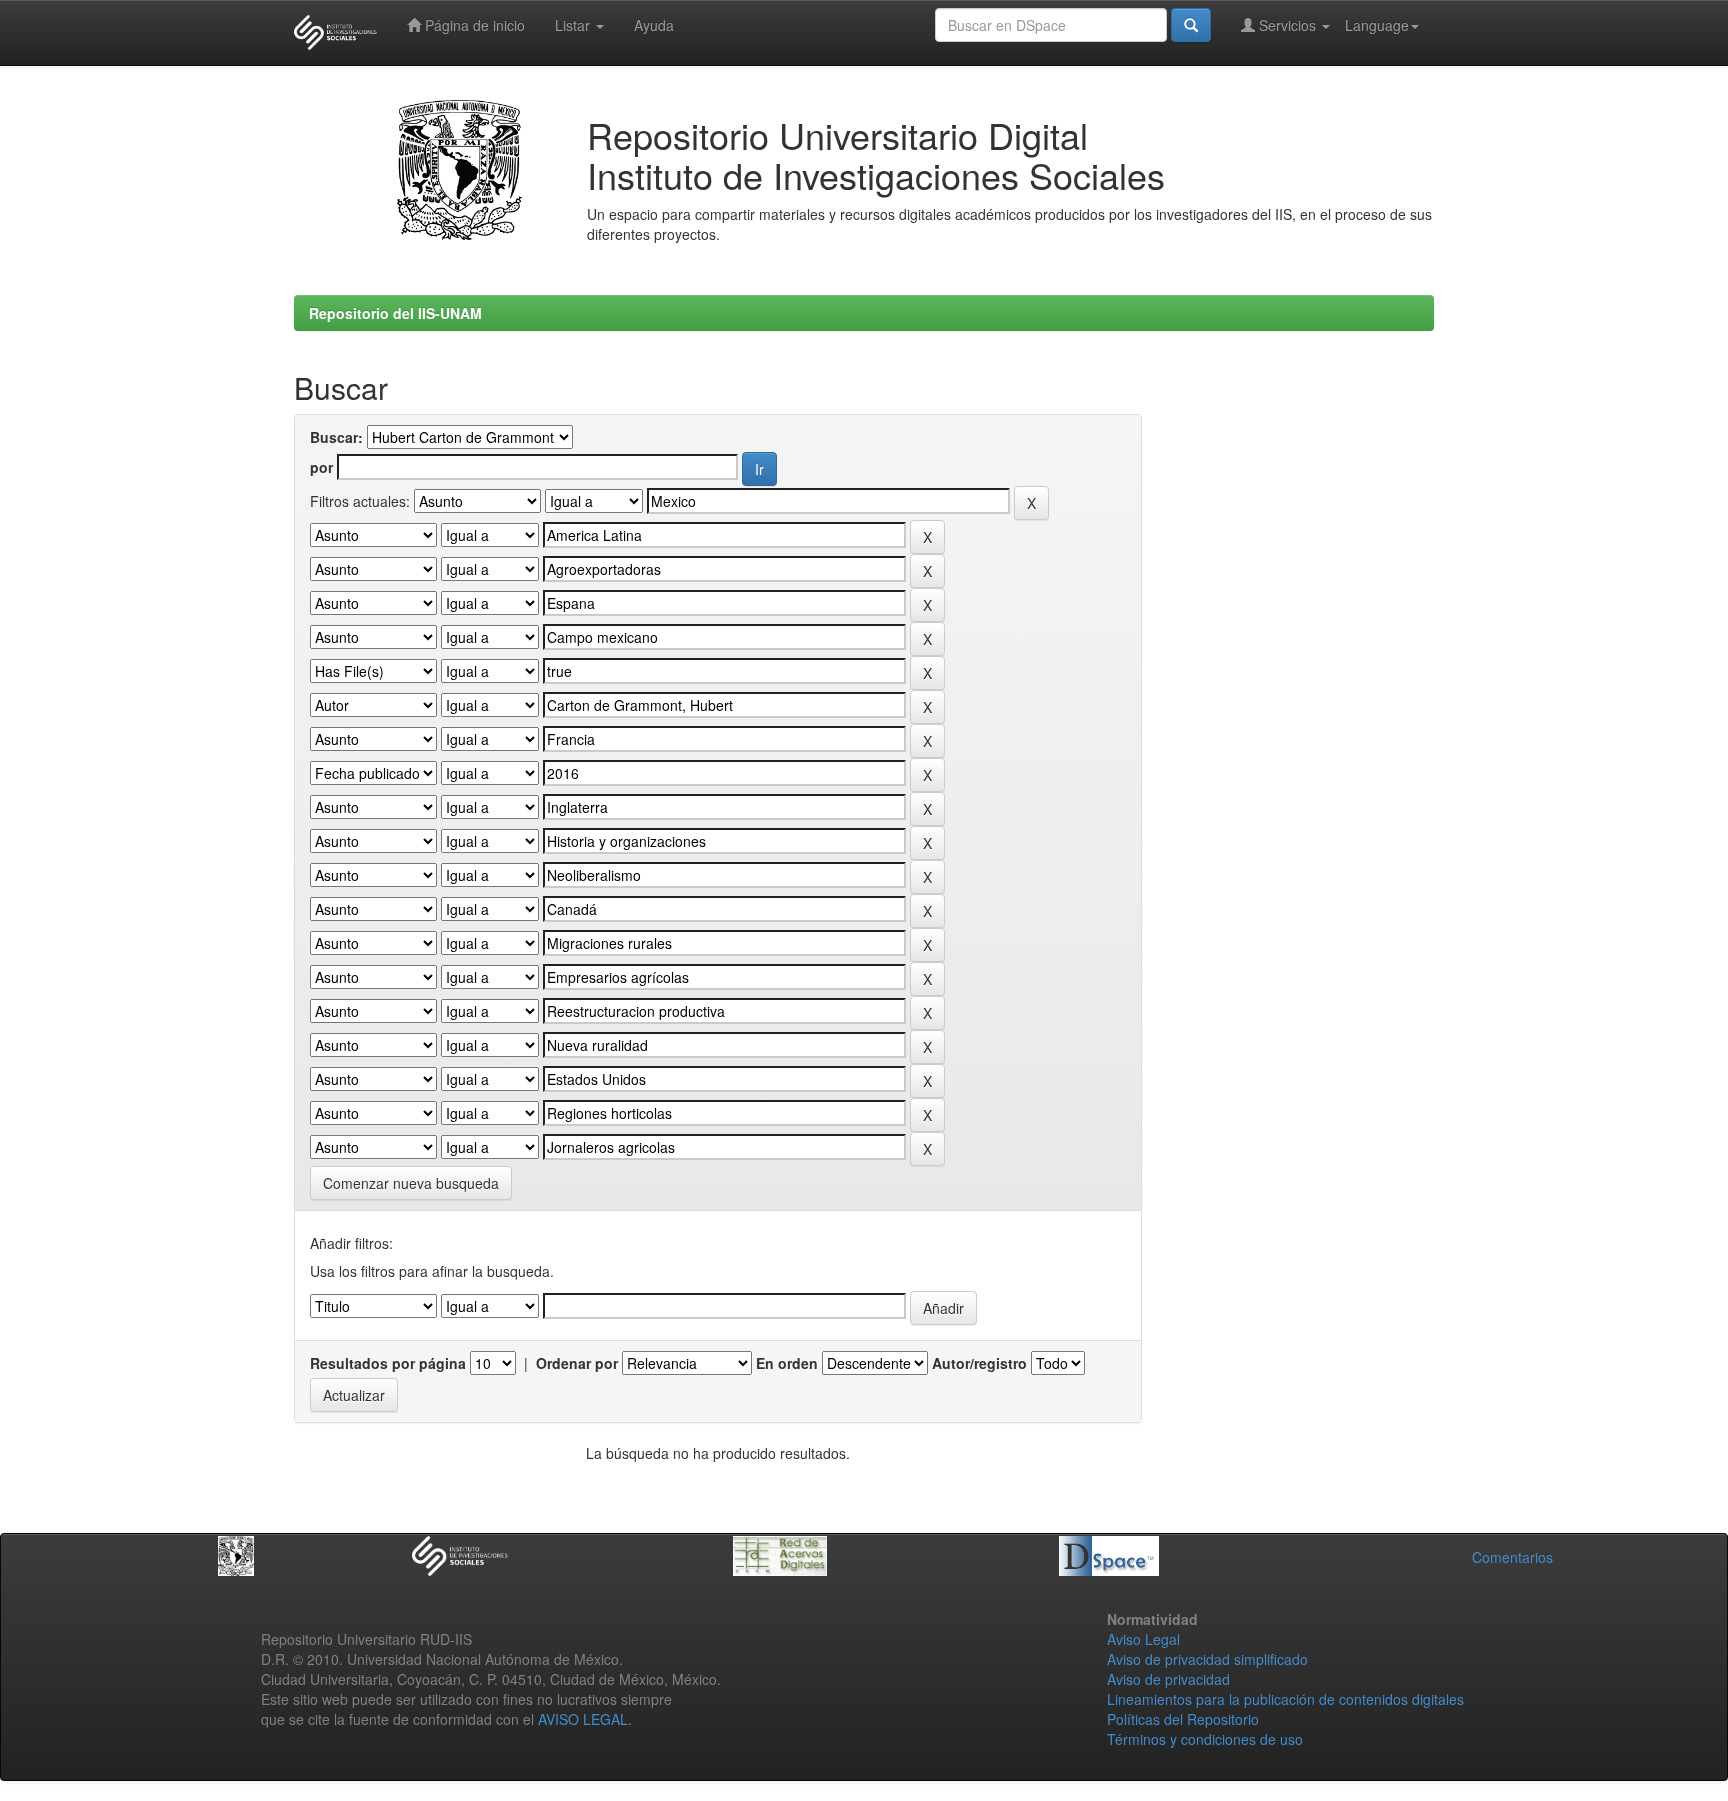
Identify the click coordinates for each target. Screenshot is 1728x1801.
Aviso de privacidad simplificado (1207, 1659)
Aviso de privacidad (1168, 1679)
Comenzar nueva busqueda (411, 1183)
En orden (787, 1363)
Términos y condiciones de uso (1205, 1739)
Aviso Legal (1143, 1639)
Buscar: (336, 437)
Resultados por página (388, 1363)
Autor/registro (979, 1363)
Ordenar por (577, 1363)
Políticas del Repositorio (1183, 1719)
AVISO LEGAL (583, 1719)
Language (1377, 25)
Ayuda (654, 25)
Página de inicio (473, 25)
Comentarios (1512, 1557)
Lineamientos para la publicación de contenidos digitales (1285, 1699)
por (321, 467)
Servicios (1287, 25)
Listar (574, 25)
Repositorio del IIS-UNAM (395, 313)
